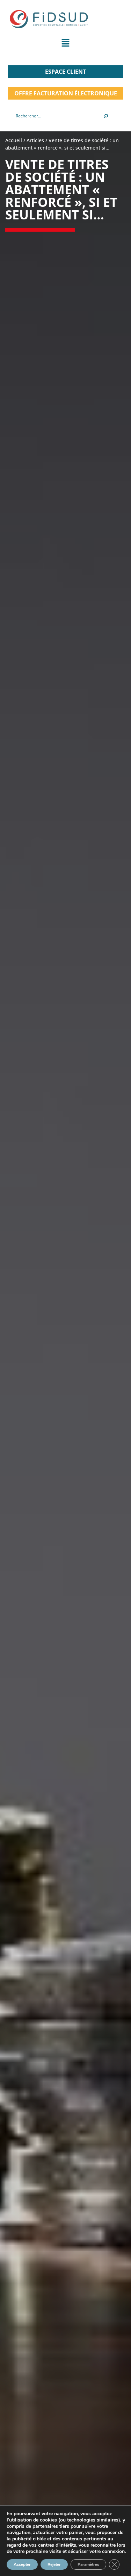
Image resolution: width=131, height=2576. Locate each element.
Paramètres (88, 2564)
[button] (65, 44)
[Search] (106, 116)
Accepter (22, 2564)
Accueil (14, 140)
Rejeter (54, 2564)
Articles (35, 140)
